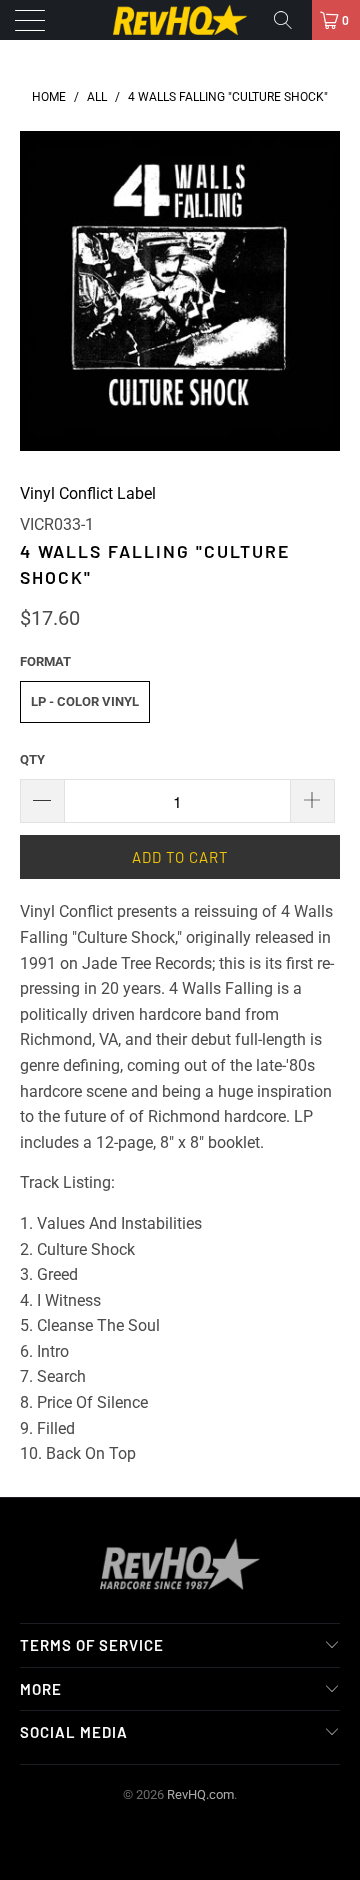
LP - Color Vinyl (85, 701)
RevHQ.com (200, 1794)
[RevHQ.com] (180, 20)
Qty (32, 759)
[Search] (290, 20)
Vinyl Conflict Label (88, 493)
